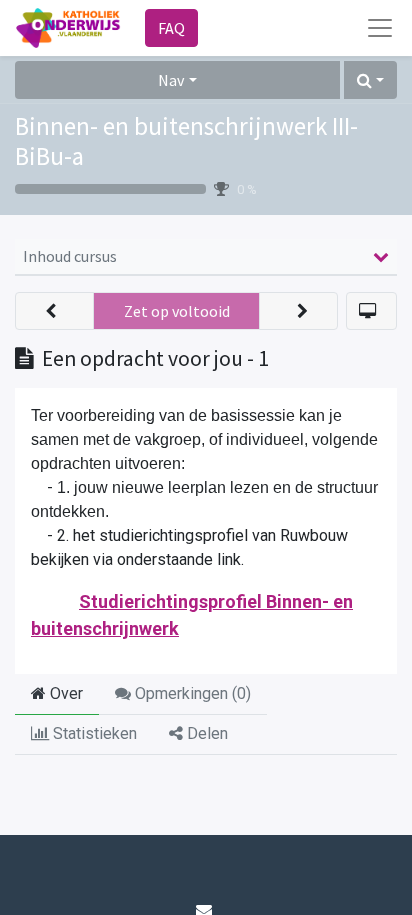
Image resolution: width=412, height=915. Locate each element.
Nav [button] (171, 80)
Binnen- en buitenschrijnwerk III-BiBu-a (186, 141)
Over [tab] (64, 693)
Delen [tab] (205, 733)
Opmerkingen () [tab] (191, 693)
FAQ (171, 28)
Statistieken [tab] (93, 733)
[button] (370, 80)
